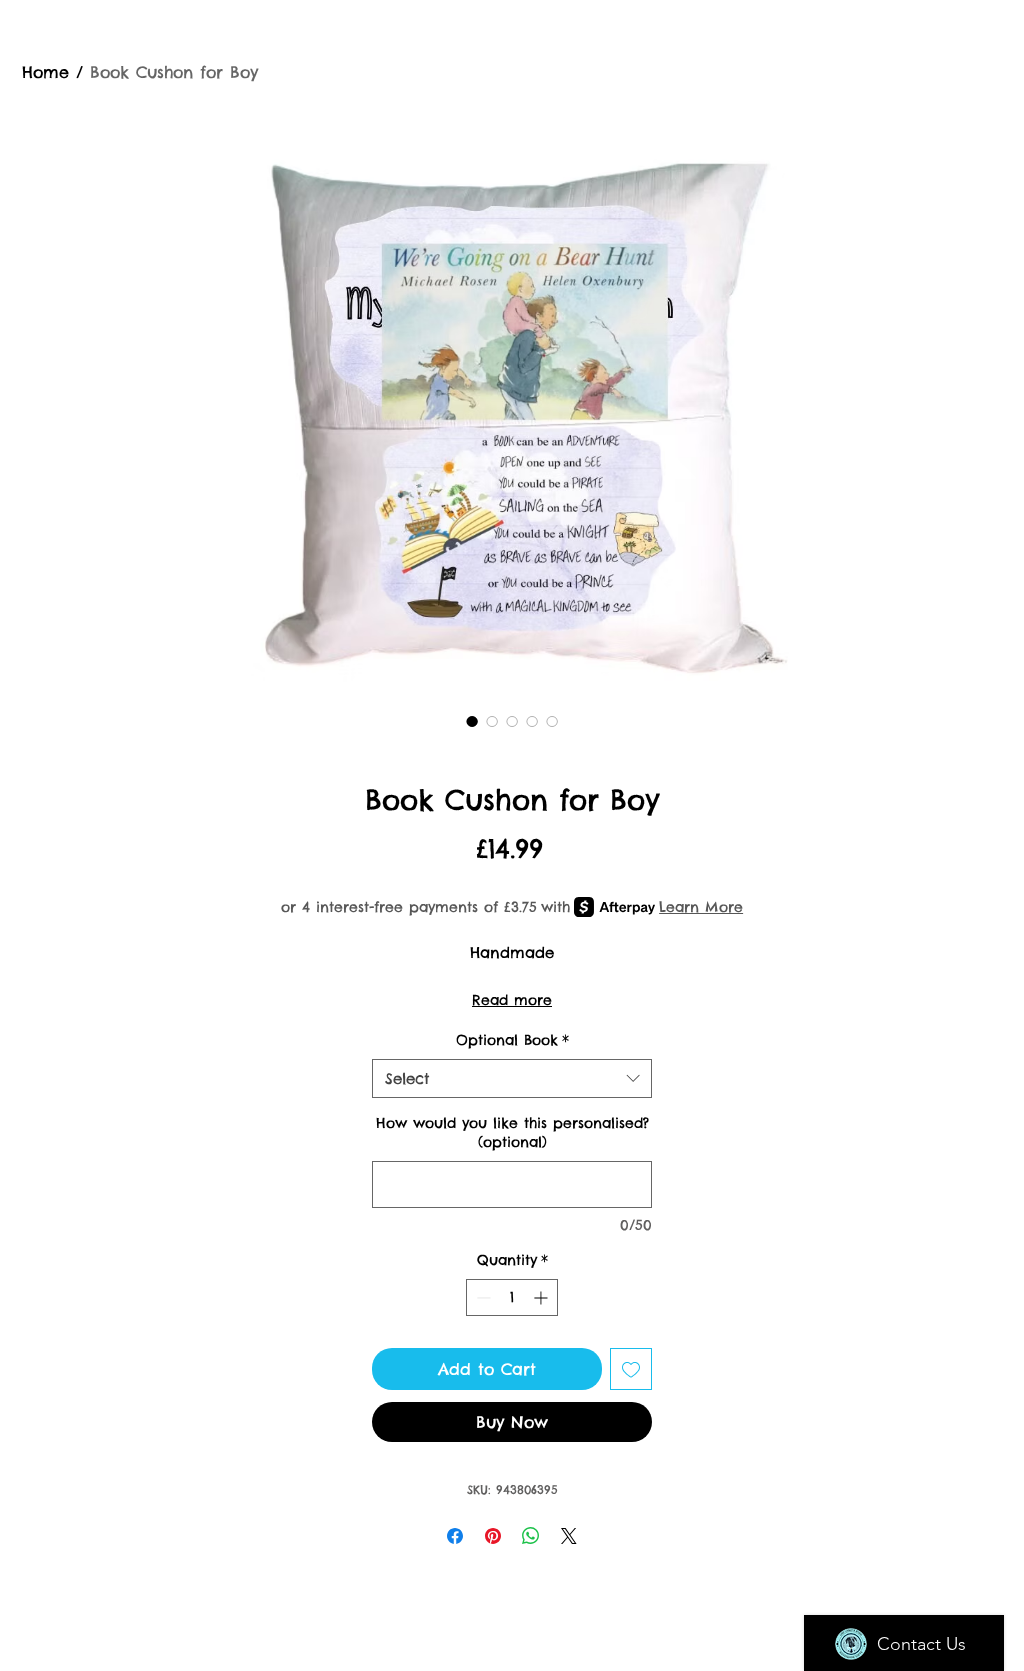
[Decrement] (481, 1297)
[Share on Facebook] (455, 1536)
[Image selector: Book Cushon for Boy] (472, 721)
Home (45, 72)
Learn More (701, 907)
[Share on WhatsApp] (531, 1536)
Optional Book (512, 1040)
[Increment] (542, 1297)
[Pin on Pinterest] (493, 1536)
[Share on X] (569, 1536)
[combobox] (512, 1078)
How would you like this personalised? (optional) (512, 1133)
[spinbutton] (512, 1297)
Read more (512, 1000)
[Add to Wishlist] (631, 1369)
